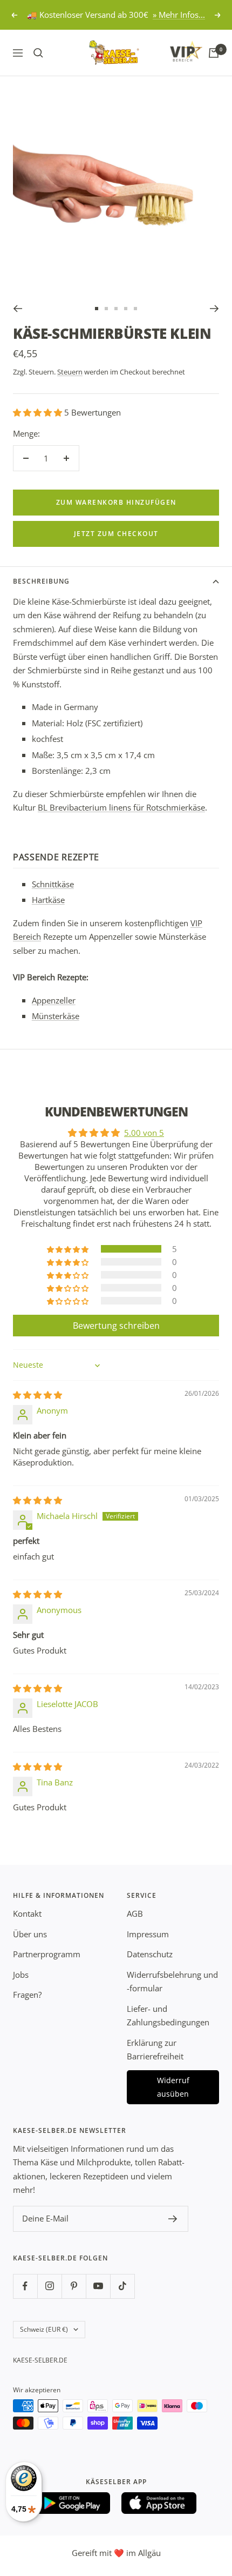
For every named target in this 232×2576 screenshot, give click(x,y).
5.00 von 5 (144, 1133)
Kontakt (27, 1913)
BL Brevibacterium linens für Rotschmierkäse (121, 807)
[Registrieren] (173, 2219)
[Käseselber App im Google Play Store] (73, 2503)
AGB (135, 1913)
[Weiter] (214, 309)
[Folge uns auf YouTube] (98, 2286)
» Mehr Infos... (179, 15)
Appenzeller (54, 1000)
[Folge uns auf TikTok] (122, 2286)
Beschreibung (41, 581)
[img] (37, 1395)
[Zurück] (18, 309)
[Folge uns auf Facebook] (25, 2286)
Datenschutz (150, 1954)
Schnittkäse (53, 884)
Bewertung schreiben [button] (116, 1326)
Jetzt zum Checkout (116, 534)
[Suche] (38, 53)
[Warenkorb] (214, 53)
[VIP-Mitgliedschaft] (176, 51)
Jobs (21, 1975)
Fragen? (27, 1995)
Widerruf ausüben (173, 2087)
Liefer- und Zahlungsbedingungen (168, 2016)
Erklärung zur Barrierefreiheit (155, 2050)
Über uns (30, 1934)
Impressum (148, 1934)
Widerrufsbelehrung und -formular (172, 1982)
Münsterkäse (56, 1016)
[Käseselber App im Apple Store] (159, 2503)
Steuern (70, 372)
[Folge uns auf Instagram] (49, 2286)
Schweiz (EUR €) (44, 2329)
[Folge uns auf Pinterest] (74, 2286)
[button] (39, 412)
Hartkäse (48, 900)
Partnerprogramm (47, 1954)
